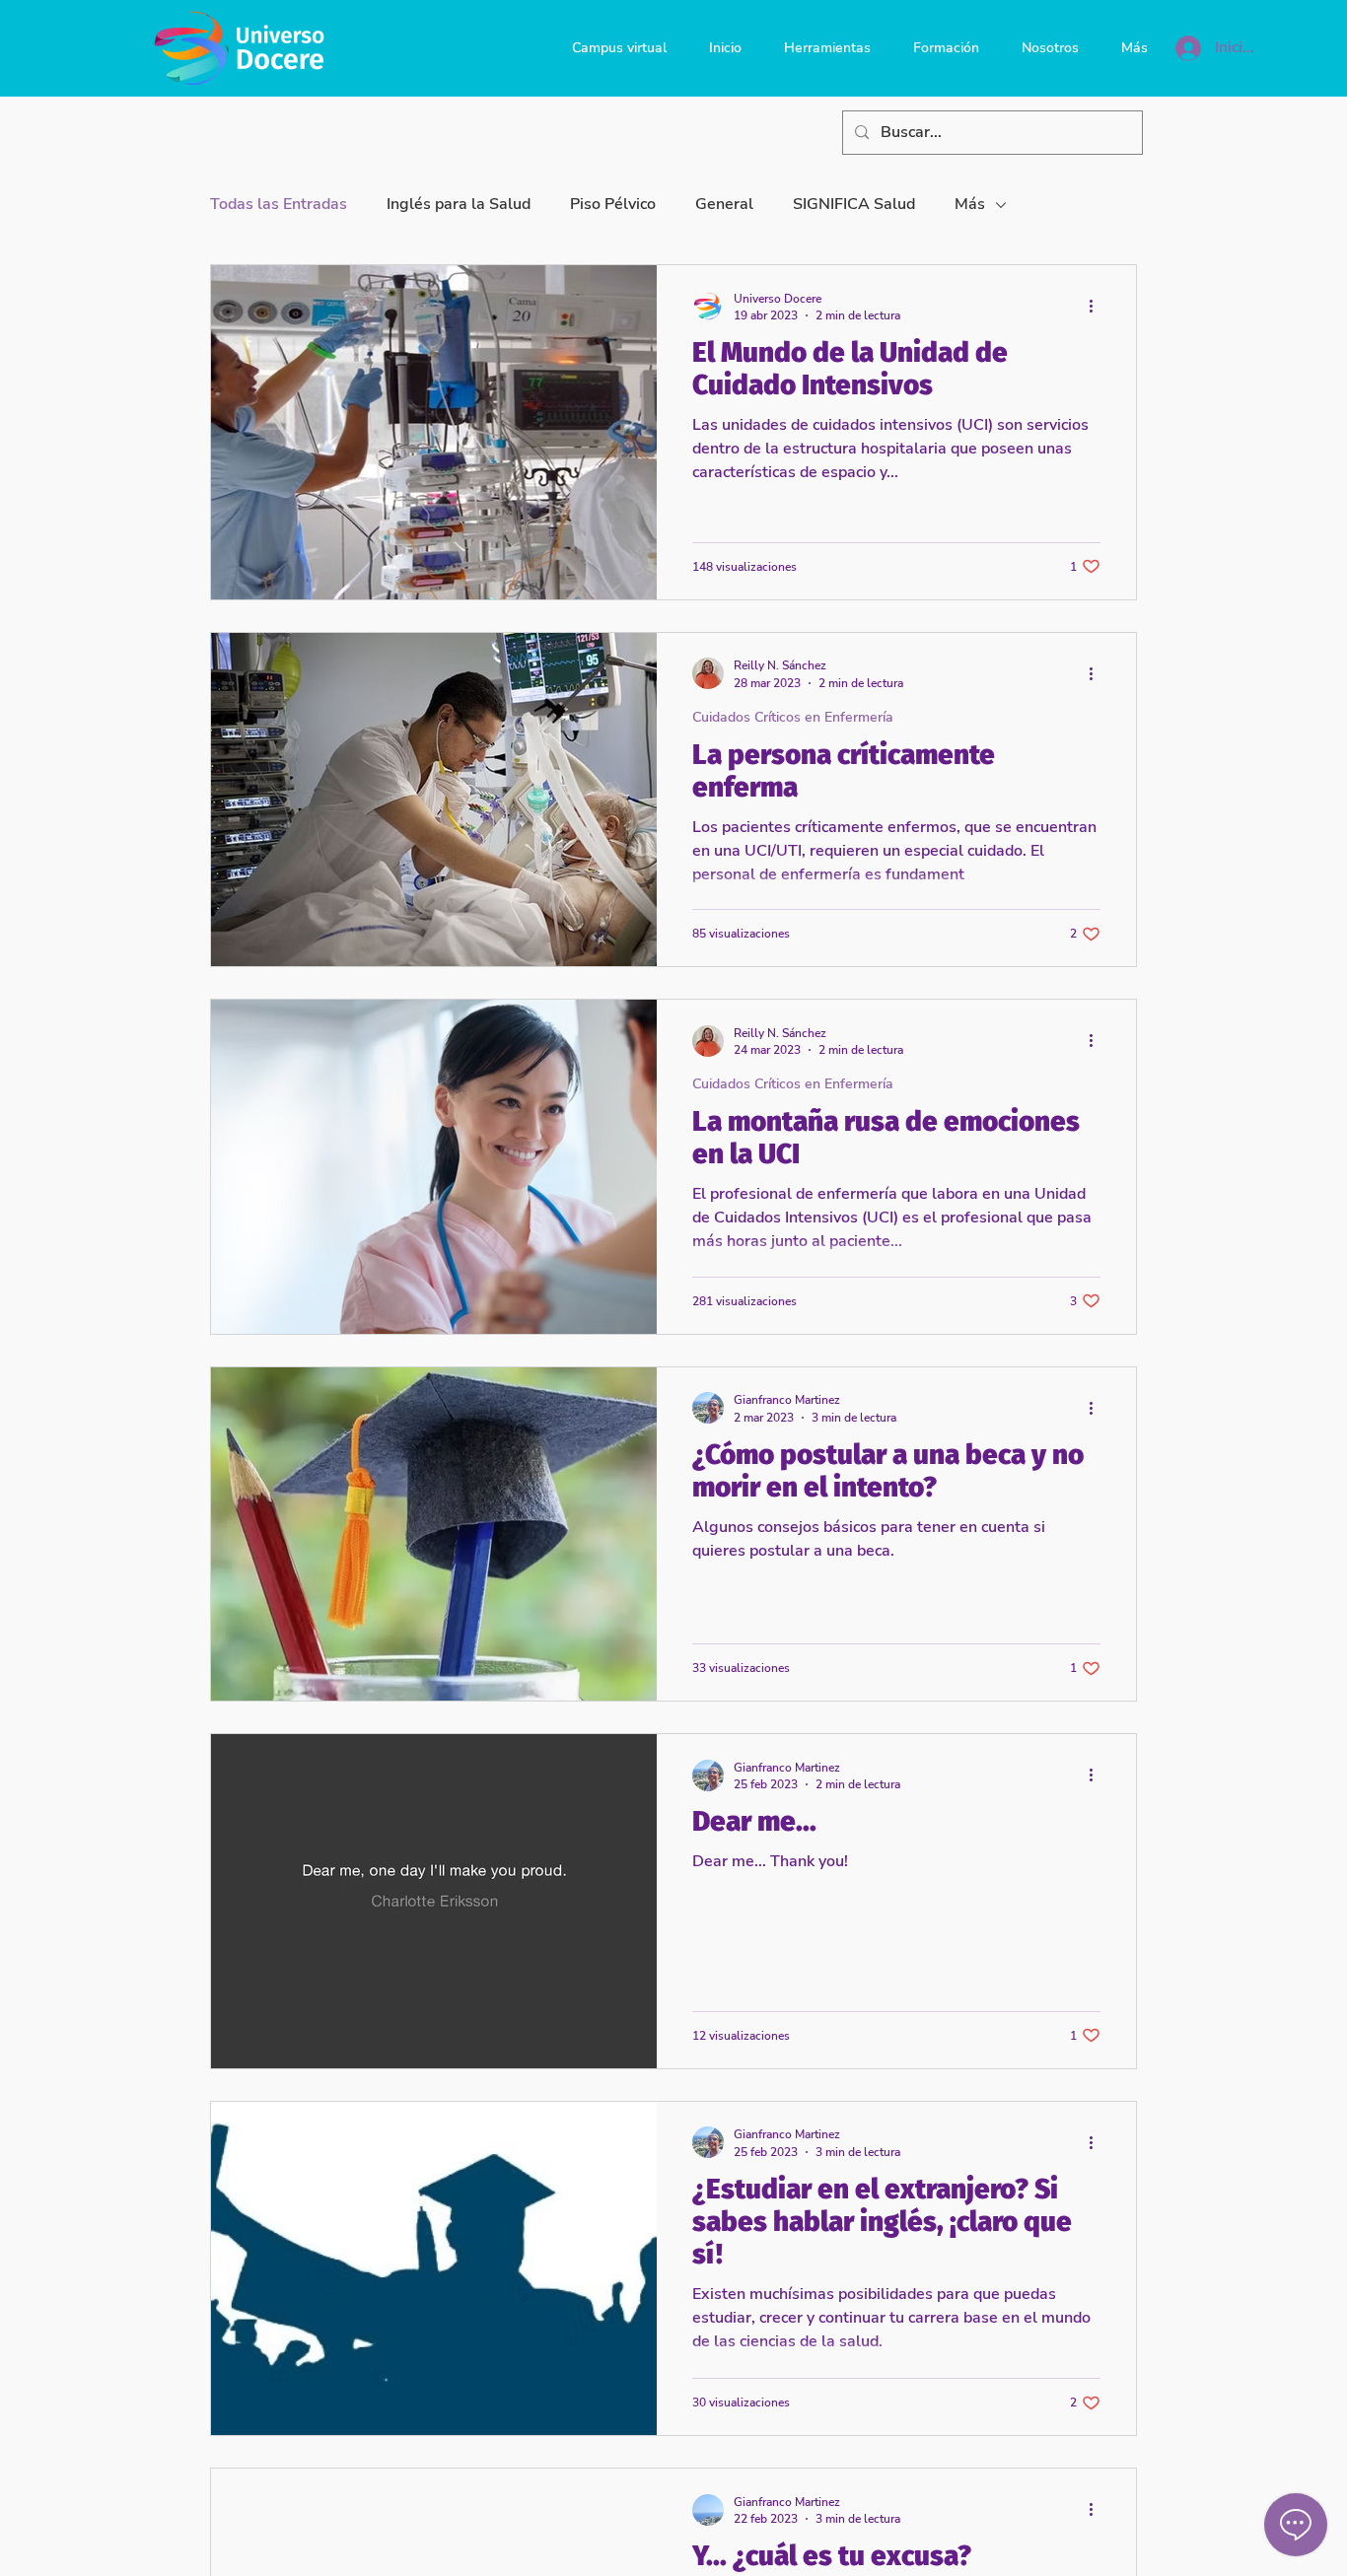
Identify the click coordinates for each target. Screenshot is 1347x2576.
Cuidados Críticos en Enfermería (793, 717)
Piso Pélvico (613, 204)
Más (970, 204)
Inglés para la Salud (459, 204)
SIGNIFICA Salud (854, 204)
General (724, 204)
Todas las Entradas (279, 204)
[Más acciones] (1098, 307)
